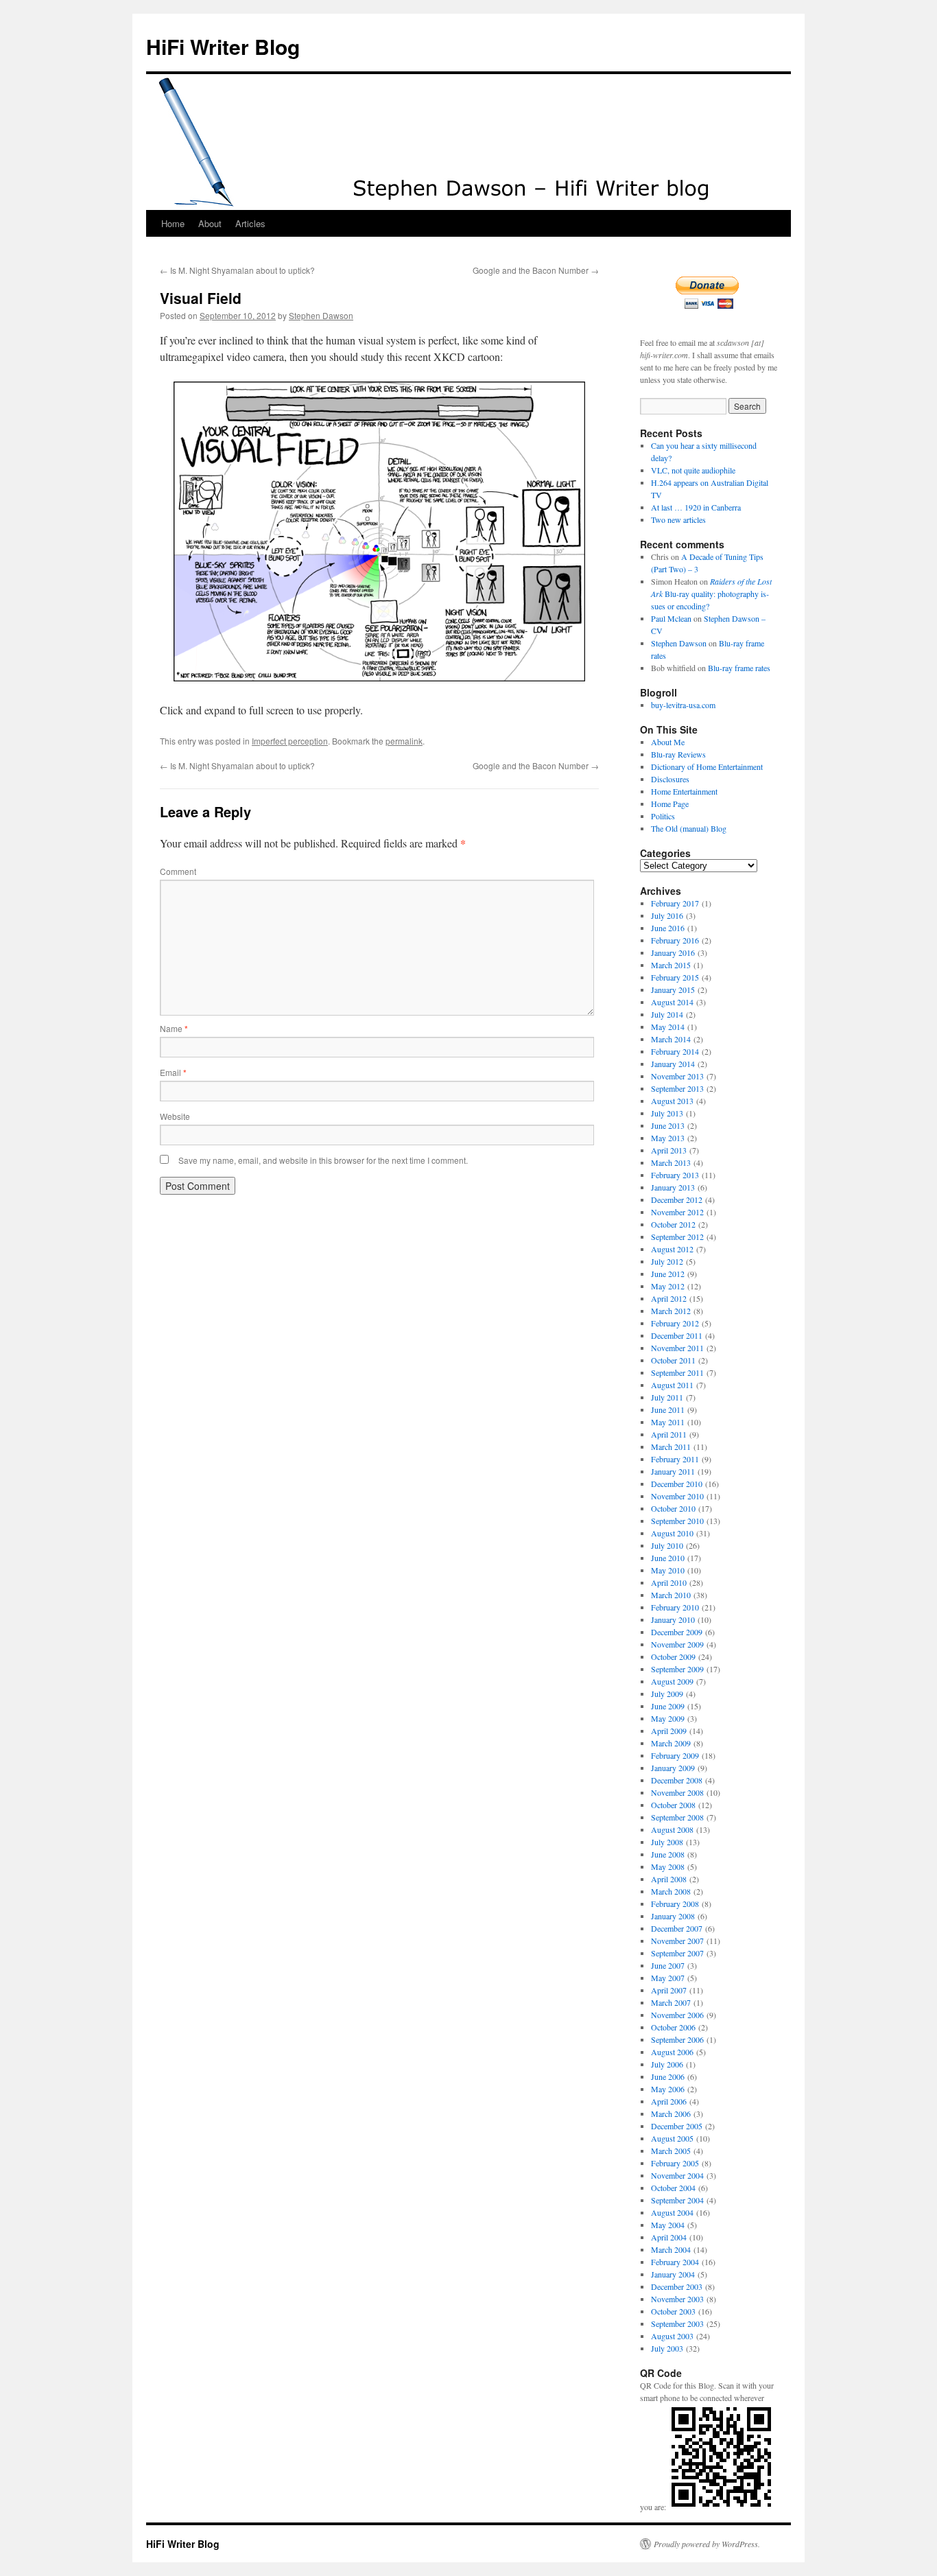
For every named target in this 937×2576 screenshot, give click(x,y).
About (210, 223)
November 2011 (677, 1348)
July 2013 (667, 1113)
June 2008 (668, 1854)
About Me (668, 742)
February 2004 (675, 2262)
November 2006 (677, 2015)
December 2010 (677, 1484)
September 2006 (677, 2039)
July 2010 (667, 1545)
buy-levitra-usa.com (683, 705)
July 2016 (667, 915)
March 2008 (671, 1891)
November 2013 (677, 1076)
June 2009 (668, 1706)
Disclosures (670, 779)
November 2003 (677, 2299)
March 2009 (671, 1743)
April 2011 (669, 1434)
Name (174, 1028)
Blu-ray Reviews (678, 754)
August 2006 (672, 2052)
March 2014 (671, 1039)
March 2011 (671, 1447)
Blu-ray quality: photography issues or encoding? (711, 594)
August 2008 (672, 1829)
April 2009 (669, 1731)
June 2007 (668, 1965)
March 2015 (671, 965)
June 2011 (668, 1409)
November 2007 (677, 1941)
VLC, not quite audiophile (693, 470)
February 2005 (675, 2163)
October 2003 (673, 2311)
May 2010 (668, 1570)
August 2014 (672, 1002)
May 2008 (668, 1866)
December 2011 (677, 1335)
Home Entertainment (684, 791)
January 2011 (673, 1471)
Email (173, 1072)
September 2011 (677, 1372)
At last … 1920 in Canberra (696, 507)
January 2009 (673, 1768)
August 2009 (672, 1681)
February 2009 (675, 1755)
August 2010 (672, 1533)
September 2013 (677, 1088)
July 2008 (667, 1842)
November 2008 (677, 1792)
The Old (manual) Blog (689, 828)
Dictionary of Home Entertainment (707, 766)
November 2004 (677, 2175)
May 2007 (668, 1978)
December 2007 (677, 1928)
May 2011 (668, 1422)
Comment (178, 871)
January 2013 (673, 1187)
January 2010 (673, 1619)
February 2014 (675, 1051)
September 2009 (677, 1669)
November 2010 (677, 1496)
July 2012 (667, 1261)
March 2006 (671, 2114)
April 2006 (669, 2101)
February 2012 (675, 1323)
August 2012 (672, 1249)
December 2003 (677, 2286)
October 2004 (673, 2188)
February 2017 (675, 903)
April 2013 (669, 1150)
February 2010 (675, 1607)
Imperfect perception (290, 741)
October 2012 (673, 1224)
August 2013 (672, 1101)
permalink (404, 741)
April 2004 (669, 2237)
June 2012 (668, 1274)
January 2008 (673, 1916)
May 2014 (668, 1027)
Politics (663, 816)
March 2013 (671, 1162)
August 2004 (672, 2212)
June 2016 (668, 928)
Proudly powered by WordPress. (707, 2544)
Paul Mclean (671, 618)
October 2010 (673, 1508)
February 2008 (675, 1904)
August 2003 (672, 2336)
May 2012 (668, 1286)
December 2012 (677, 1199)
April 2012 (669, 1298)
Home (173, 223)
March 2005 (671, 2151)
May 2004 (668, 2225)
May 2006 (668, 2089)
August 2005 (672, 2138)
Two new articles (678, 519)
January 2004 (673, 2274)
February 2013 (675, 1175)
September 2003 (677, 2323)
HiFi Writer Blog (223, 46)
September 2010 (677, 1521)
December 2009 (677, 1632)
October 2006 (673, 2027)
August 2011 (672, 1385)
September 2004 (677, 2200)
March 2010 (671, 1595)
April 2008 (669, 1879)
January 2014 (673, 1064)
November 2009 (677, 1644)
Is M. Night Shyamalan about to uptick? (237, 270)
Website (175, 1116)
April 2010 (669, 1582)
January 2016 (673, 952)
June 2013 (668, 1125)
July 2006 (667, 2064)
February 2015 (675, 977)
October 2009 (673, 1656)
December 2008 (677, 1780)
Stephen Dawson (321, 315)
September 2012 (677, 1237)
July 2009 (667, 1694)
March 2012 (671, 1311)
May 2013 (668, 1138)
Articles (250, 223)
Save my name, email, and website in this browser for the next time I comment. (323, 1160)
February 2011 (675, 1459)
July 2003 (667, 2348)
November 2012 (677, 1212)
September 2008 (677, 1817)
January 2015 (673, 990)
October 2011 (673, 1360)
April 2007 (669, 1990)
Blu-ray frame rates (739, 668)
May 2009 (668, 1718)
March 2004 (671, 2249)
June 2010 (668, 1558)
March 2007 (671, 2002)
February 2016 (675, 940)
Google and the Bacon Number (536, 270)
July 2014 (667, 1014)
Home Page (670, 804)
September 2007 (677, 1953)
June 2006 (668, 2076)
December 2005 (677, 2126)
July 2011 (667, 1397)
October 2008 (673, 1805)
